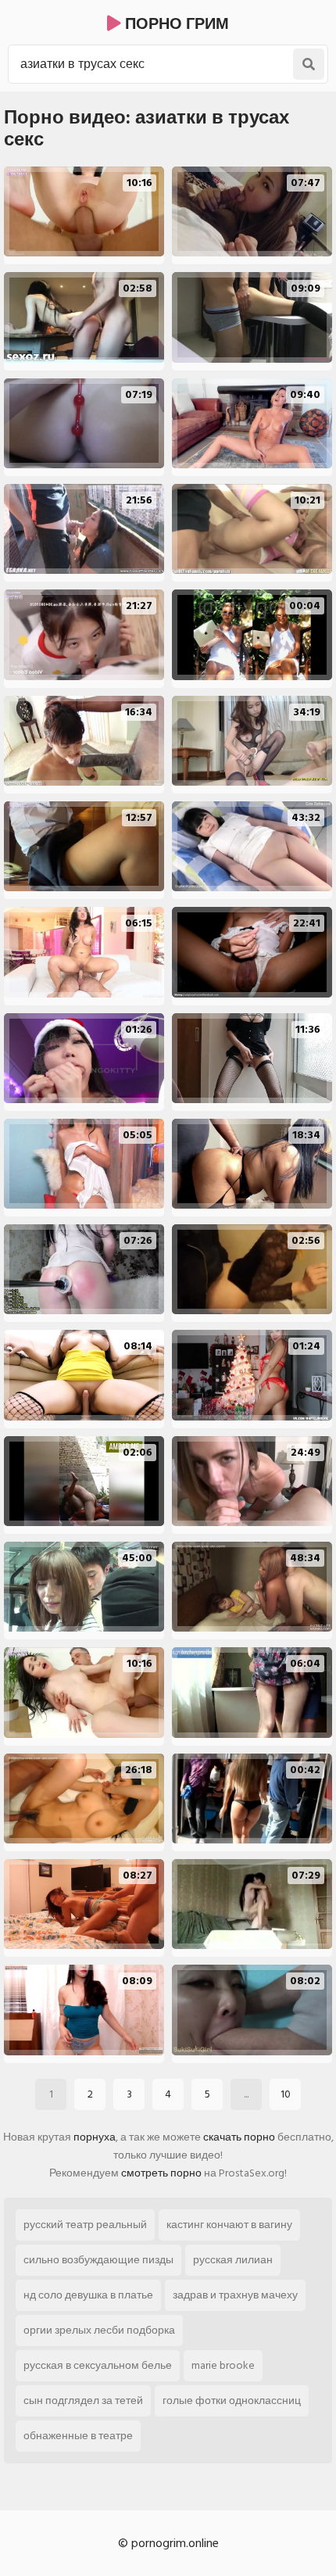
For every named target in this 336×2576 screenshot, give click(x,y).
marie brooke (223, 2365)
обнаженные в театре (78, 2436)
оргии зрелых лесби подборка (99, 2330)
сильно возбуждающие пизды (98, 2260)
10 (286, 2094)
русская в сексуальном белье (98, 2365)
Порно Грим (175, 24)
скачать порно (239, 2137)
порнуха (95, 2137)
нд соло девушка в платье (88, 2295)
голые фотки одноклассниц (232, 2400)
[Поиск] (309, 64)
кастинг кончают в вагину (229, 2225)
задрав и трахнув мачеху (235, 2295)
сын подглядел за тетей (83, 2400)
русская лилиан (233, 2260)
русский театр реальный (85, 2225)
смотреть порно (161, 2173)
